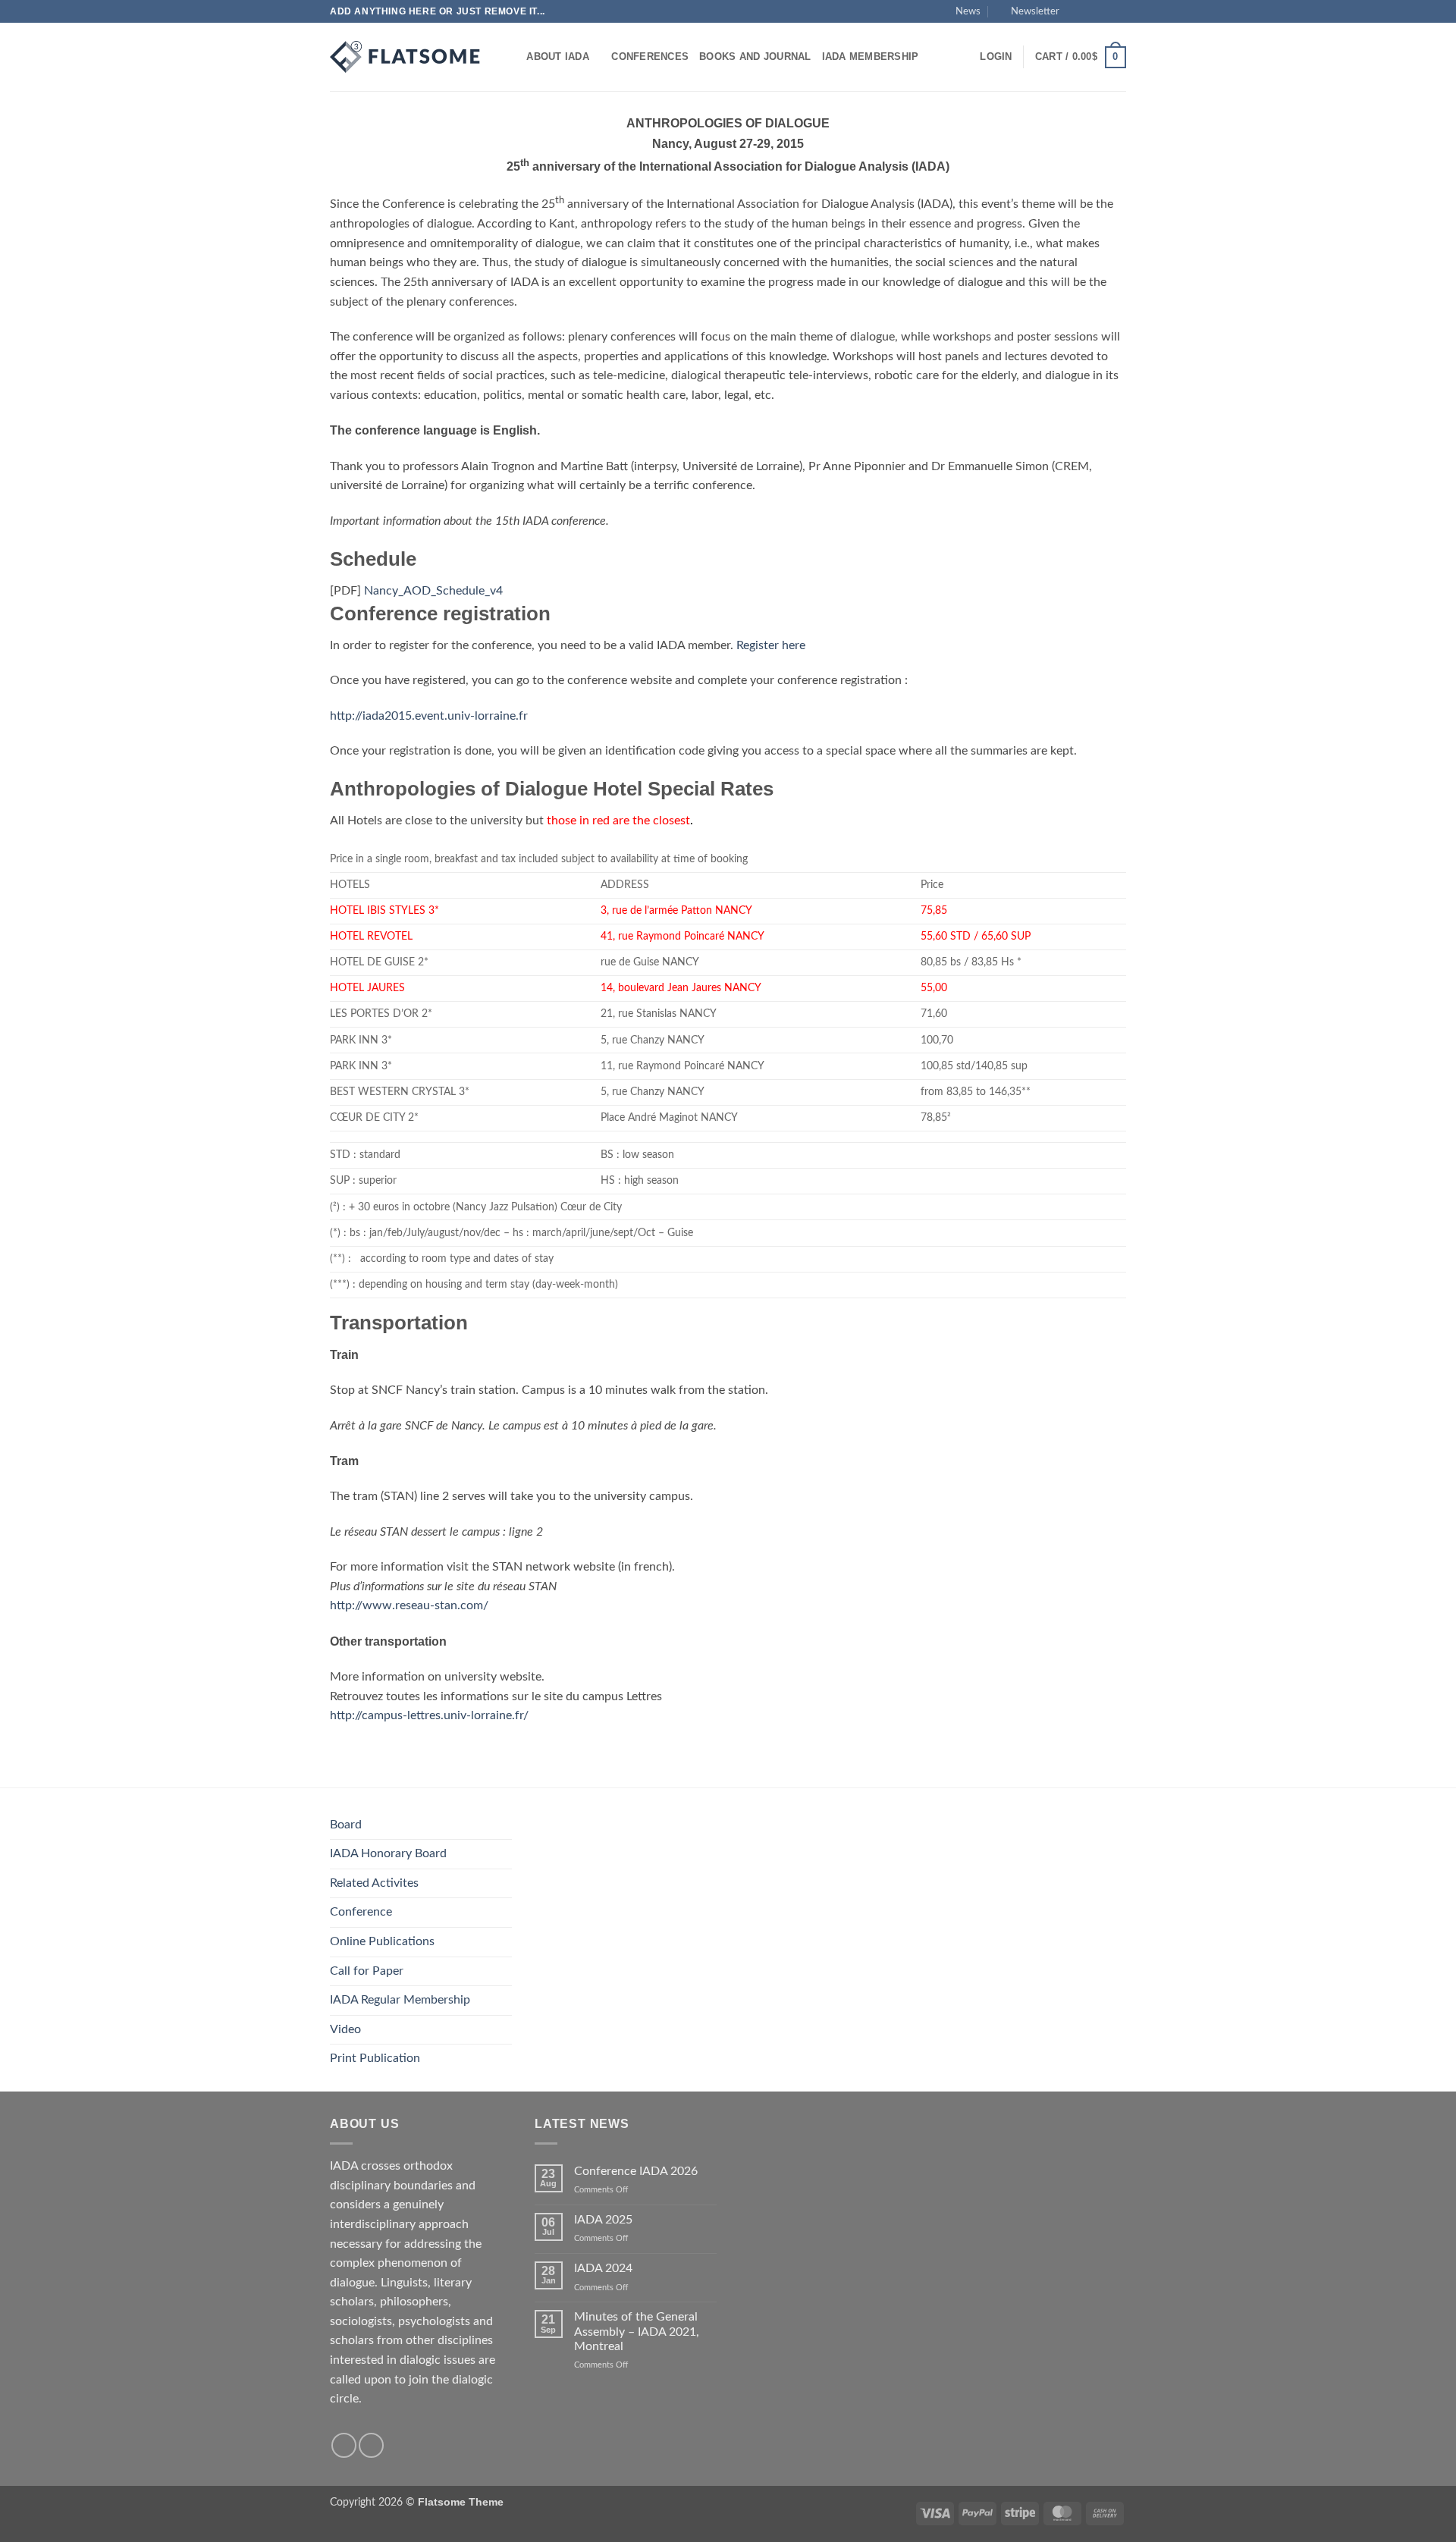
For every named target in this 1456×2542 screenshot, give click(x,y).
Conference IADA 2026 (636, 2171)
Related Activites (374, 1883)
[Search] (510, 57)
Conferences (650, 56)
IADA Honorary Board (388, 1853)
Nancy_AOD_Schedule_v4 (433, 591)
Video (345, 2029)
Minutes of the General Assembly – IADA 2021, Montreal (637, 2331)
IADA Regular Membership (400, 2000)
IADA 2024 (603, 2268)
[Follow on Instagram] (1090, 11)
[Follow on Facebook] (1075, 11)
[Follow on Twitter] (1104, 11)
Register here (771, 645)
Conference (361, 1912)
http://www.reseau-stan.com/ (409, 1605)
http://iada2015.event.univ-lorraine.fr (429, 716)
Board (346, 1825)
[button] (1028, 11)
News (968, 11)
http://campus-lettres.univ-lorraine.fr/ (429, 1715)
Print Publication (375, 2058)
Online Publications (382, 1941)
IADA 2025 (603, 2220)
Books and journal (755, 56)
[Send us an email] (1119, 11)
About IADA (558, 56)
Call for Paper (367, 1971)
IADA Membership (871, 56)
